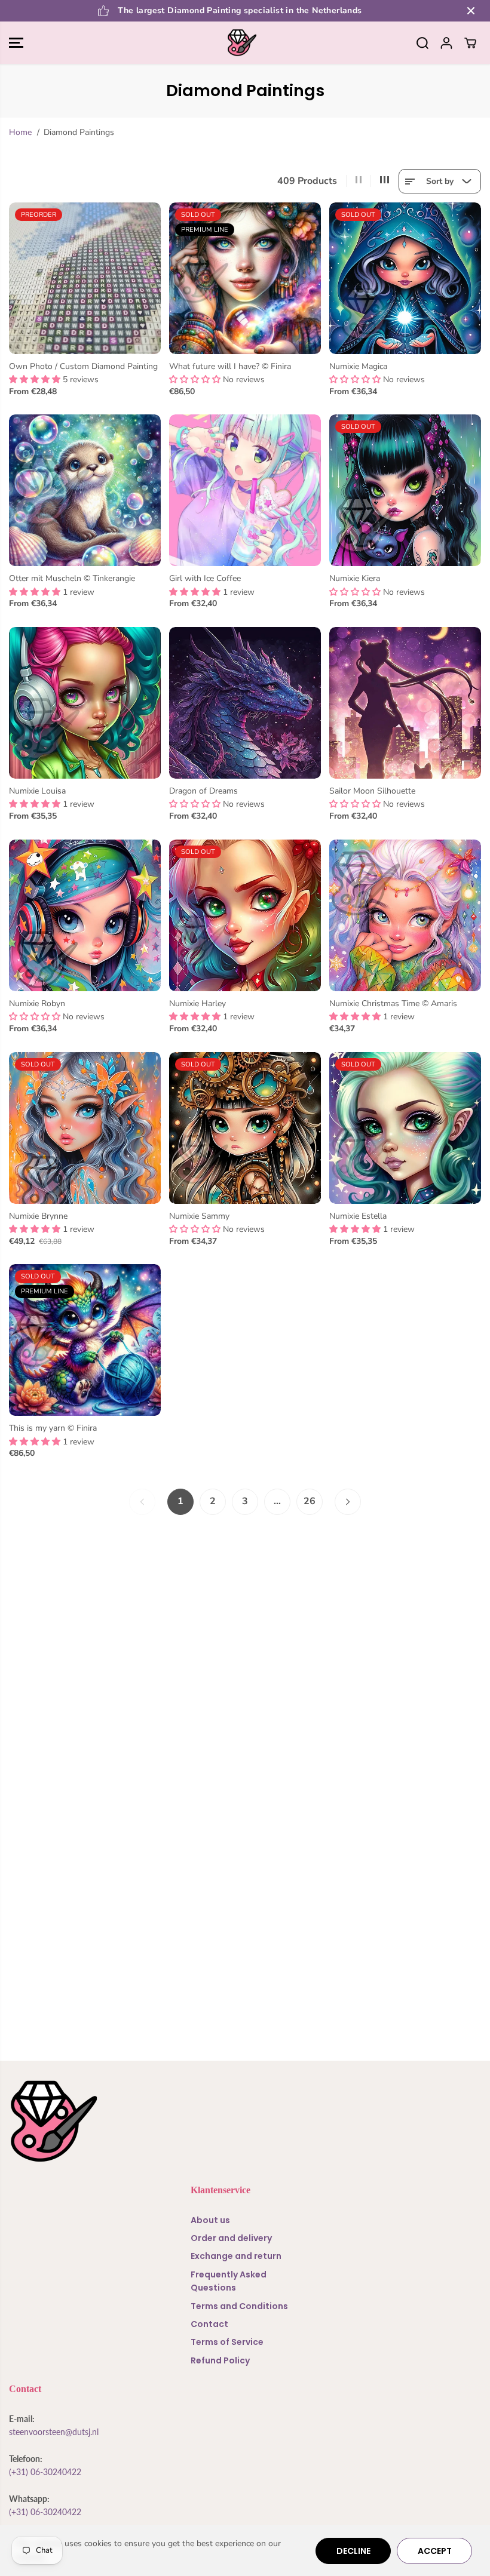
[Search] (422, 43)
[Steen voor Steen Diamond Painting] (242, 43)
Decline (353, 2551)
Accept (435, 2551)
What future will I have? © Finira (230, 366)
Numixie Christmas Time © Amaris (393, 1003)
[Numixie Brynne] (85, 1128)
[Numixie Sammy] (245, 1128)
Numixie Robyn (37, 1003)
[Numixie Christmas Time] (405, 915)
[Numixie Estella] (405, 1128)
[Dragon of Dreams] (245, 703)
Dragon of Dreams (203, 791)
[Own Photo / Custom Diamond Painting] (85, 278)
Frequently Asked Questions (229, 2281)
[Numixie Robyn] (85, 915)
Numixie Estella (358, 1216)
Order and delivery (231, 2238)
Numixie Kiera (355, 578)
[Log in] (446, 43)
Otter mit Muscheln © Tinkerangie (72, 578)
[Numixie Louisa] (85, 703)
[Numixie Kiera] (405, 490)
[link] (245, 2121)
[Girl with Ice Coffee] (245, 490)
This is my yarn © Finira (53, 1428)
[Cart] (470, 43)
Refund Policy (220, 2360)
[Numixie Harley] (245, 915)
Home (20, 132)
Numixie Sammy (199, 1216)
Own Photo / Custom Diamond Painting (83, 366)
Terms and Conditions (239, 2306)
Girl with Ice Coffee (205, 578)
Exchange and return (236, 2256)
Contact (209, 2324)
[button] (16, 43)
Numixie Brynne (38, 1216)
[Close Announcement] (471, 11)
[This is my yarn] (85, 1340)
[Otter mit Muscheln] (85, 490)
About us (210, 2220)
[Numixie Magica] (405, 278)
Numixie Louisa (37, 791)
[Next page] (348, 1502)
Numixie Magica (358, 366)
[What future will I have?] (245, 278)
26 (310, 1501)
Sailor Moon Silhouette (372, 791)
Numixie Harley (197, 1003)
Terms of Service (227, 2342)
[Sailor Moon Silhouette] (405, 703)
